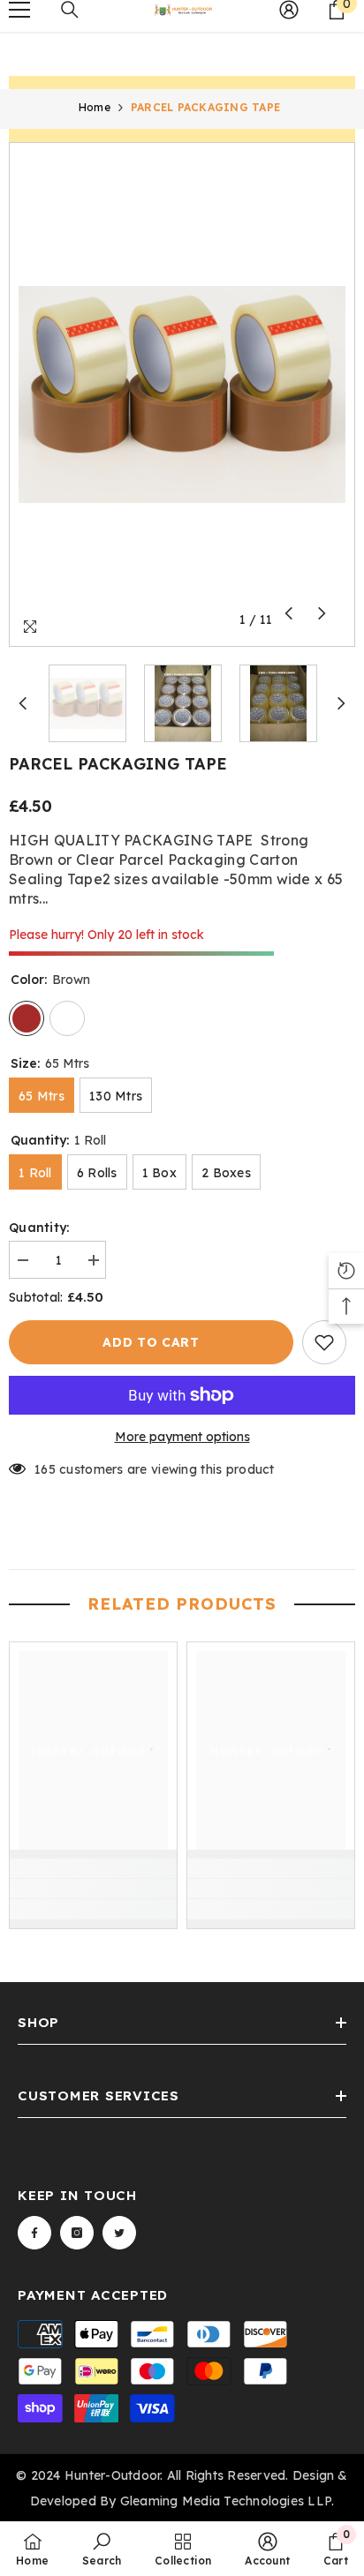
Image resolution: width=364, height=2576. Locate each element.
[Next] (322, 613)
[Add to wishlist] (324, 1342)
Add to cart (151, 1342)
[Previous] (289, 613)
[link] (93, 1889)
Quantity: (39, 1228)
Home (95, 107)
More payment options (182, 1437)
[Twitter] (119, 2233)
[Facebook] (34, 2233)
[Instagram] (77, 2233)
